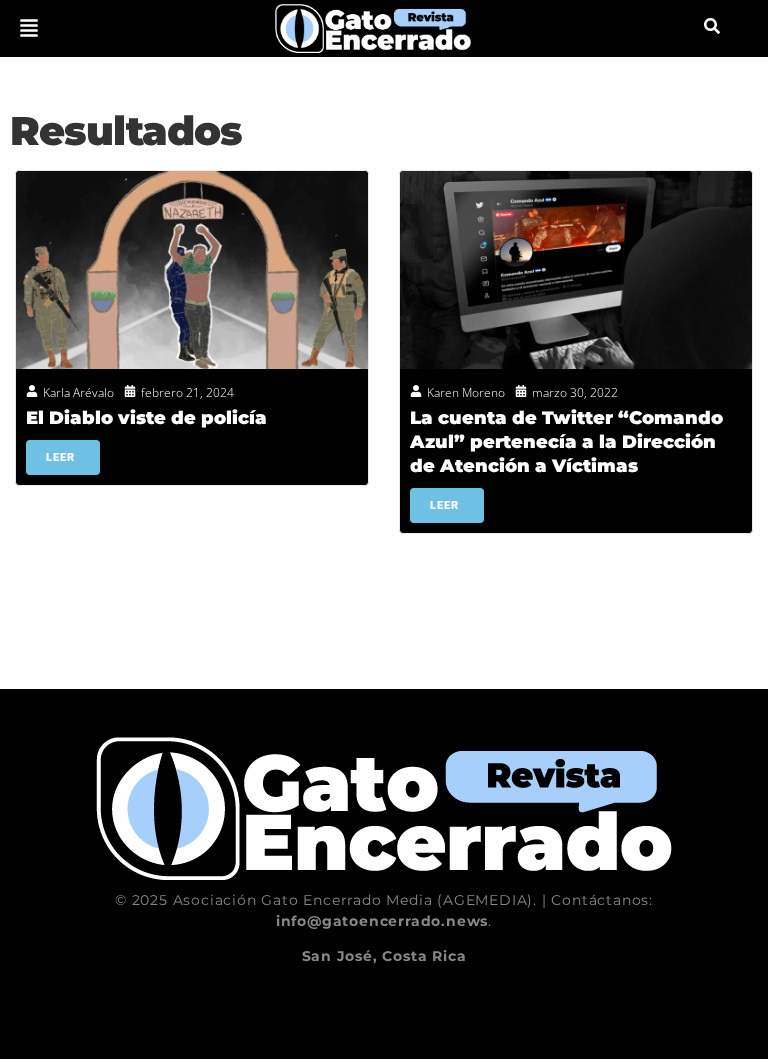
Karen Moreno (466, 392)
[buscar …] (712, 28)
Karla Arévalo (78, 392)
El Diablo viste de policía (146, 418)
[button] (29, 28)
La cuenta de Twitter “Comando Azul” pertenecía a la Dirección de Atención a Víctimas (566, 442)
